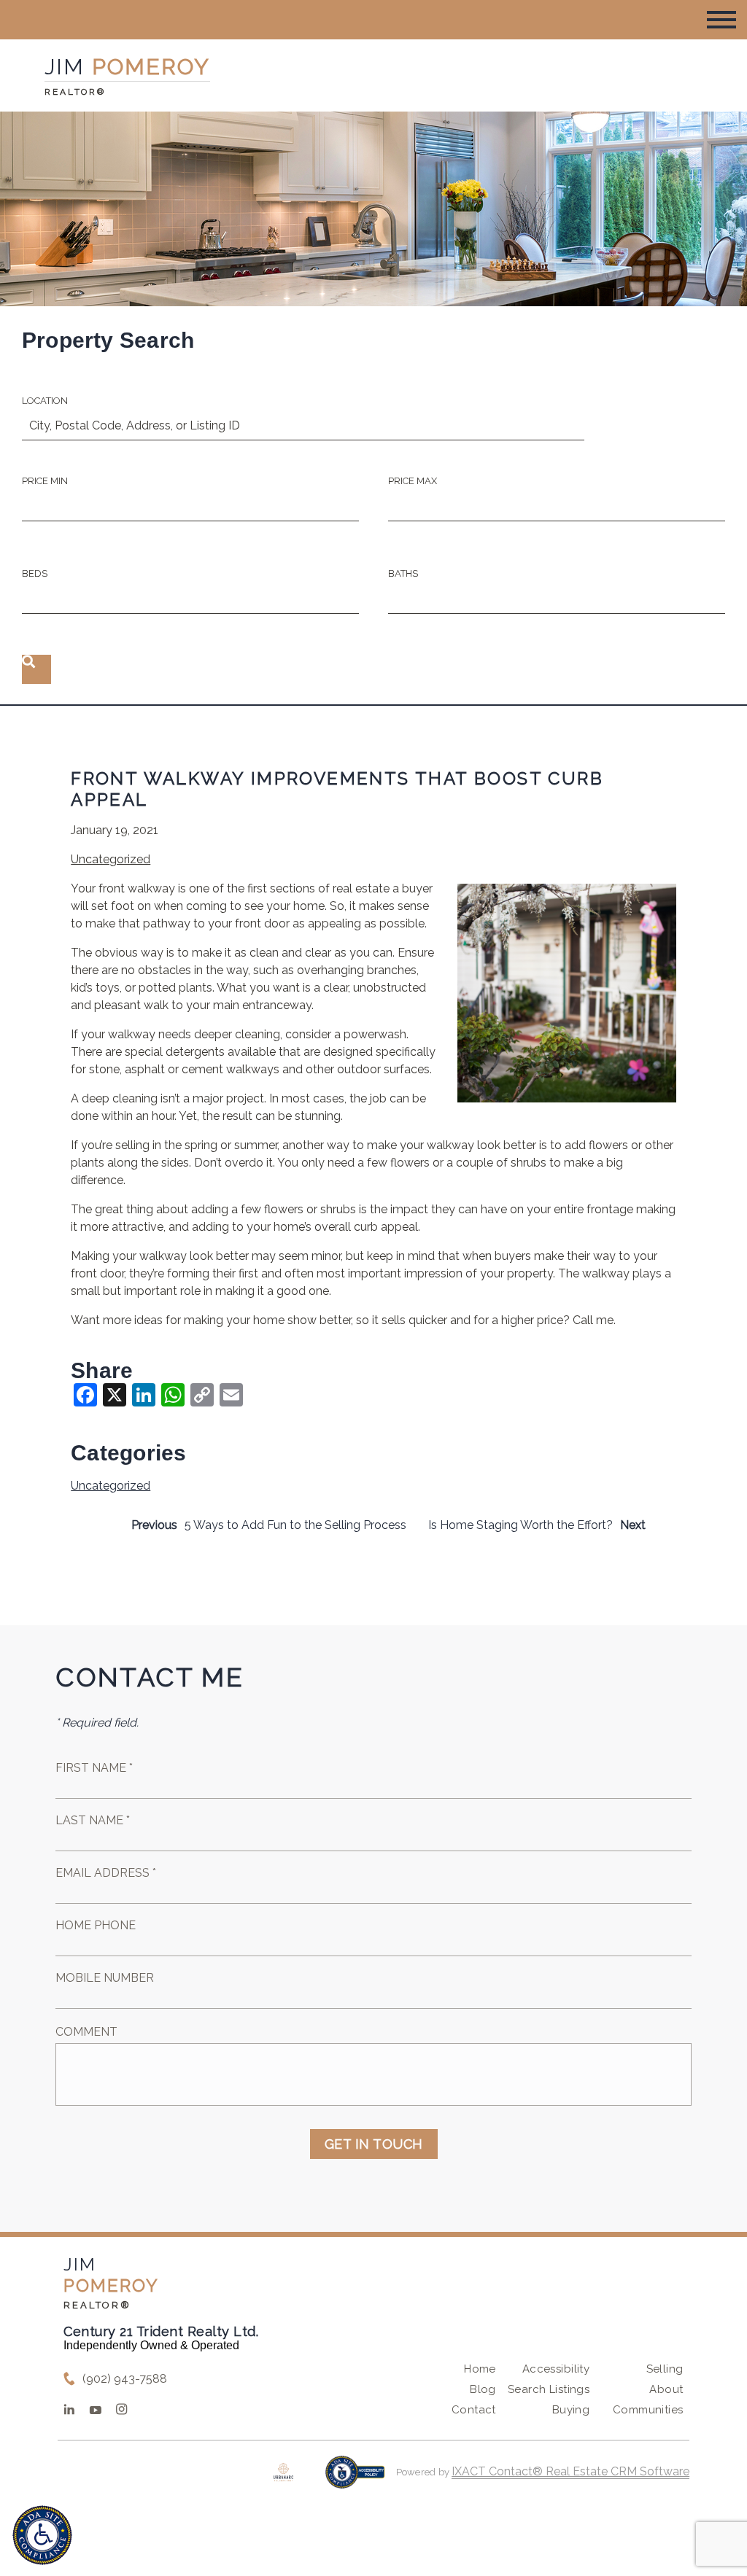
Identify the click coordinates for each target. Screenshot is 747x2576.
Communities (648, 2410)
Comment (86, 2032)
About (666, 2389)
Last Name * (93, 1820)
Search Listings (549, 2389)
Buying (571, 2410)
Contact (474, 2410)
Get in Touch (374, 2144)
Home (480, 2369)
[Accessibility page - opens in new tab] (355, 2479)
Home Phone (96, 1925)
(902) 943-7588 (125, 2379)
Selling (665, 2369)
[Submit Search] (36, 669)
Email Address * (106, 1873)
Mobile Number (105, 1978)
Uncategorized (111, 859)
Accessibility (556, 2369)
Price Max (413, 481)
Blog (483, 2389)
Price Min (45, 481)
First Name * (94, 1768)
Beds (35, 573)
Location (45, 401)
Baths (403, 573)
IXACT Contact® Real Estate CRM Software (570, 2471)
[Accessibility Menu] (42, 2535)
